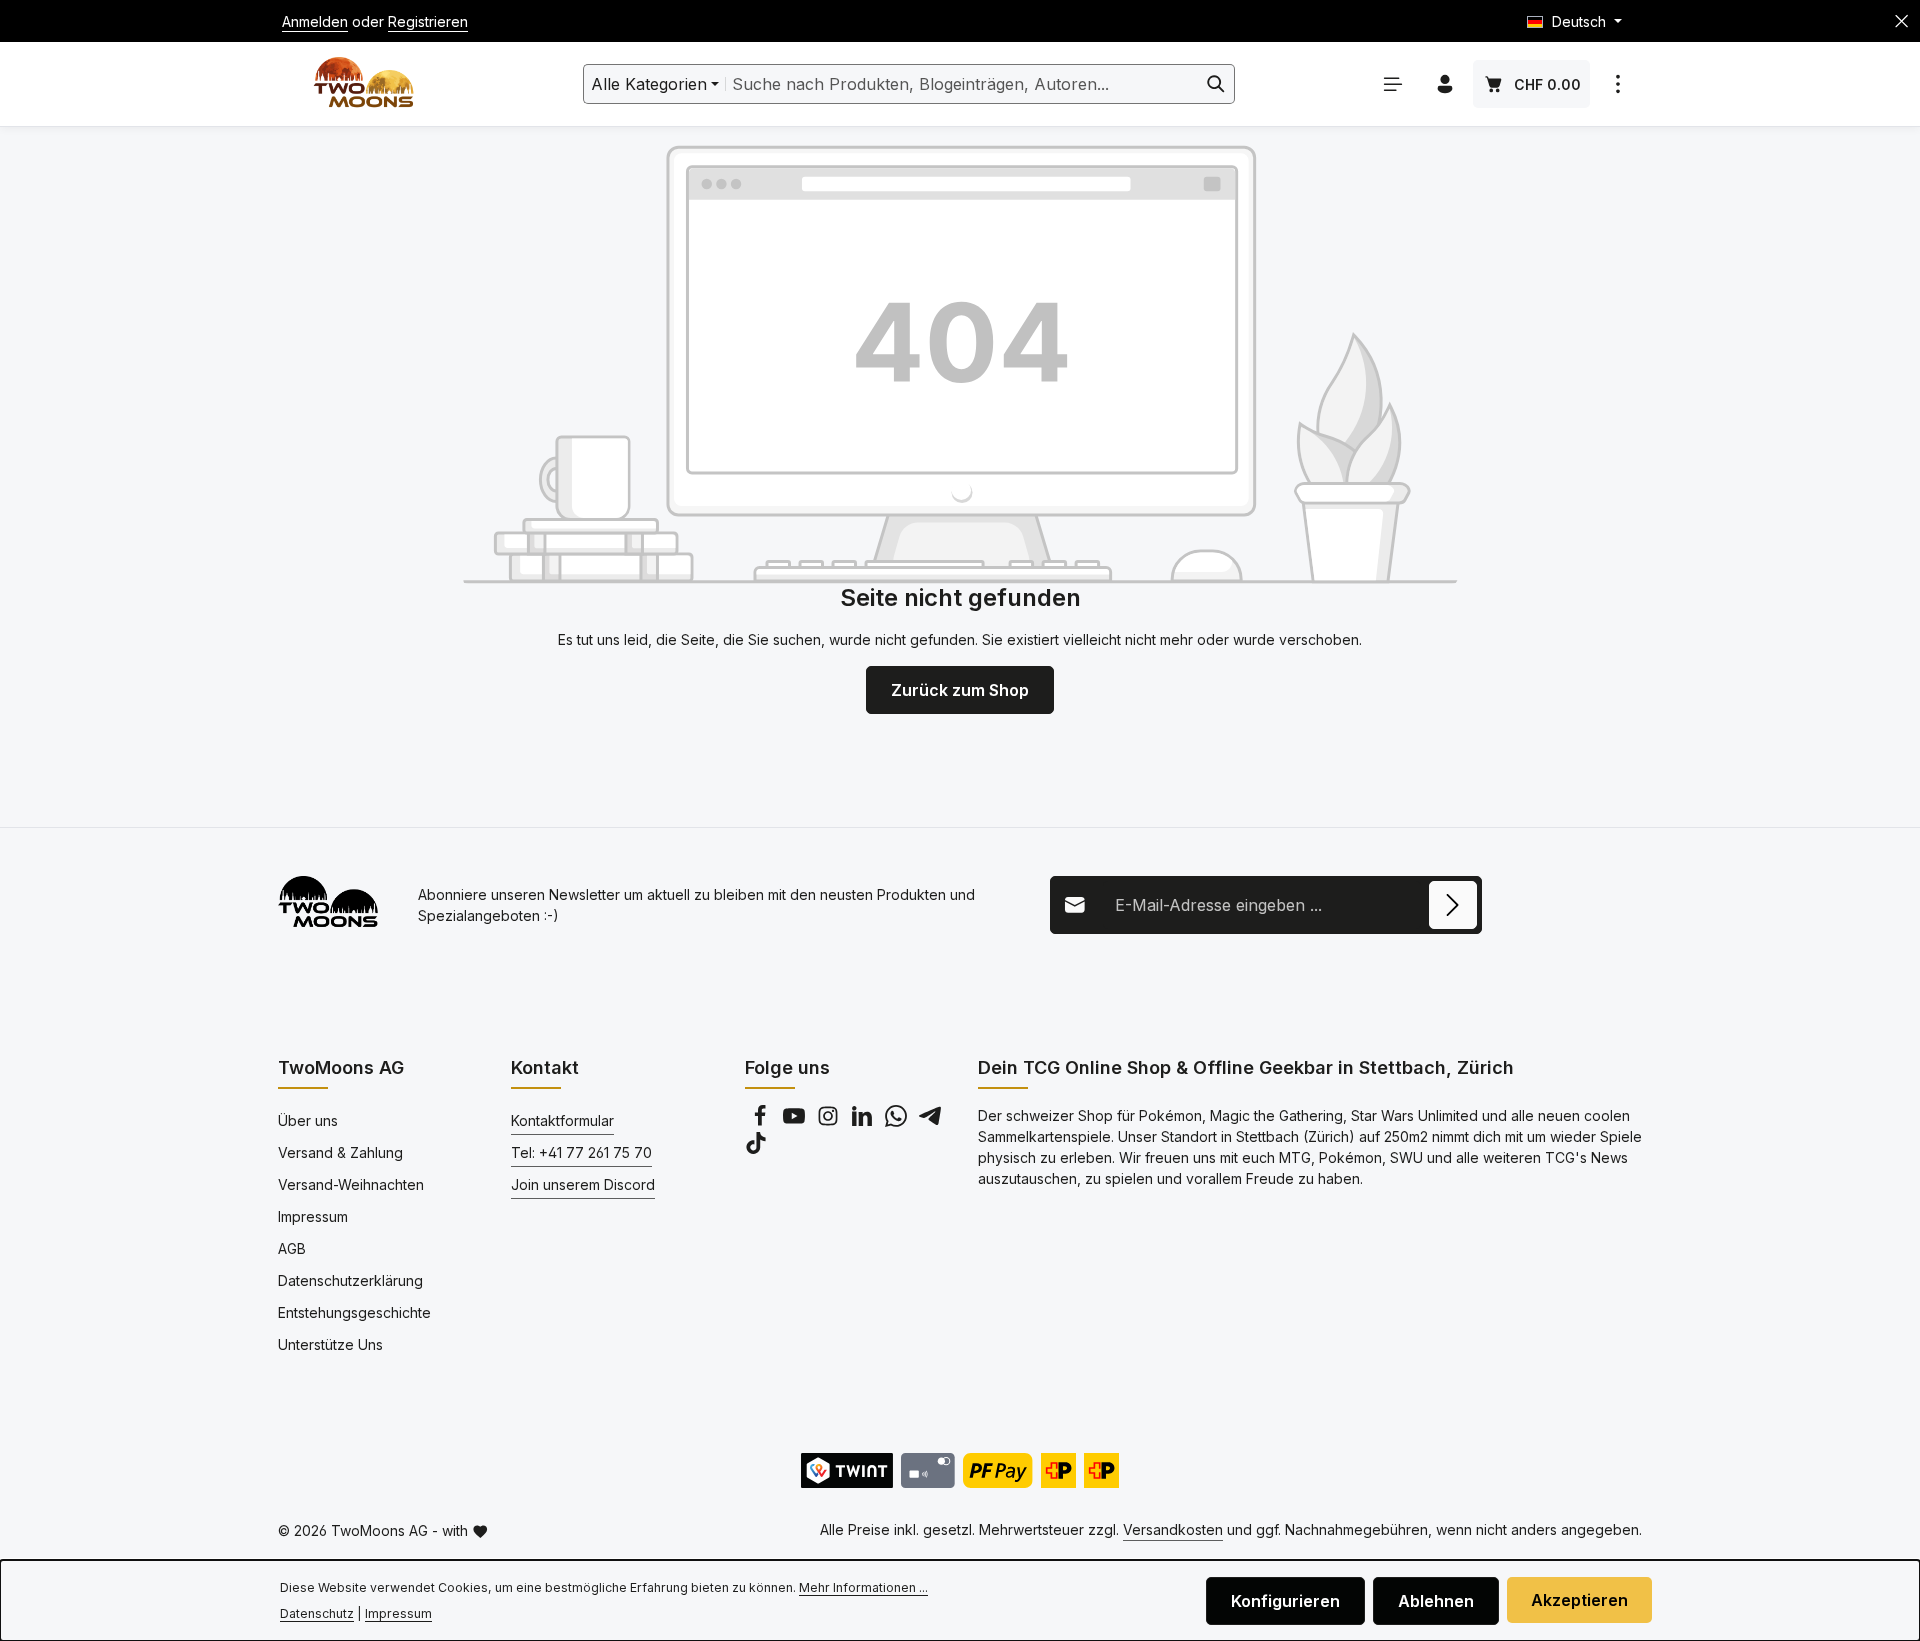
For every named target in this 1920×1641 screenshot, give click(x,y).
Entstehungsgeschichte (354, 1312)
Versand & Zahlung (340, 1152)
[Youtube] (796, 1121)
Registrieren (428, 21)
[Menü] (1393, 84)
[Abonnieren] (1453, 905)
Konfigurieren (1285, 1601)
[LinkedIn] (864, 1121)
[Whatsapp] (898, 1121)
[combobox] (962, 84)
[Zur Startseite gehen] (363, 84)
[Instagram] (830, 1121)
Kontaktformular (562, 1120)
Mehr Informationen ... (863, 1587)
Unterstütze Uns (330, 1344)
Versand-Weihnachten (351, 1184)
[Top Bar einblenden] (1618, 84)
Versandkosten (1173, 1529)
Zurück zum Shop (960, 690)
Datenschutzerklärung (350, 1280)
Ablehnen (1436, 1601)
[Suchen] (1216, 84)
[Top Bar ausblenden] (1901, 21)
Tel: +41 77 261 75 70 (581, 1152)
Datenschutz (317, 1613)
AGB (292, 1248)
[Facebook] (762, 1121)
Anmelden (315, 21)
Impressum (313, 1216)
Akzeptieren (1579, 1600)
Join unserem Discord (583, 1184)
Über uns (308, 1120)
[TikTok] (756, 1148)
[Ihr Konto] (1445, 84)
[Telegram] (930, 1121)
